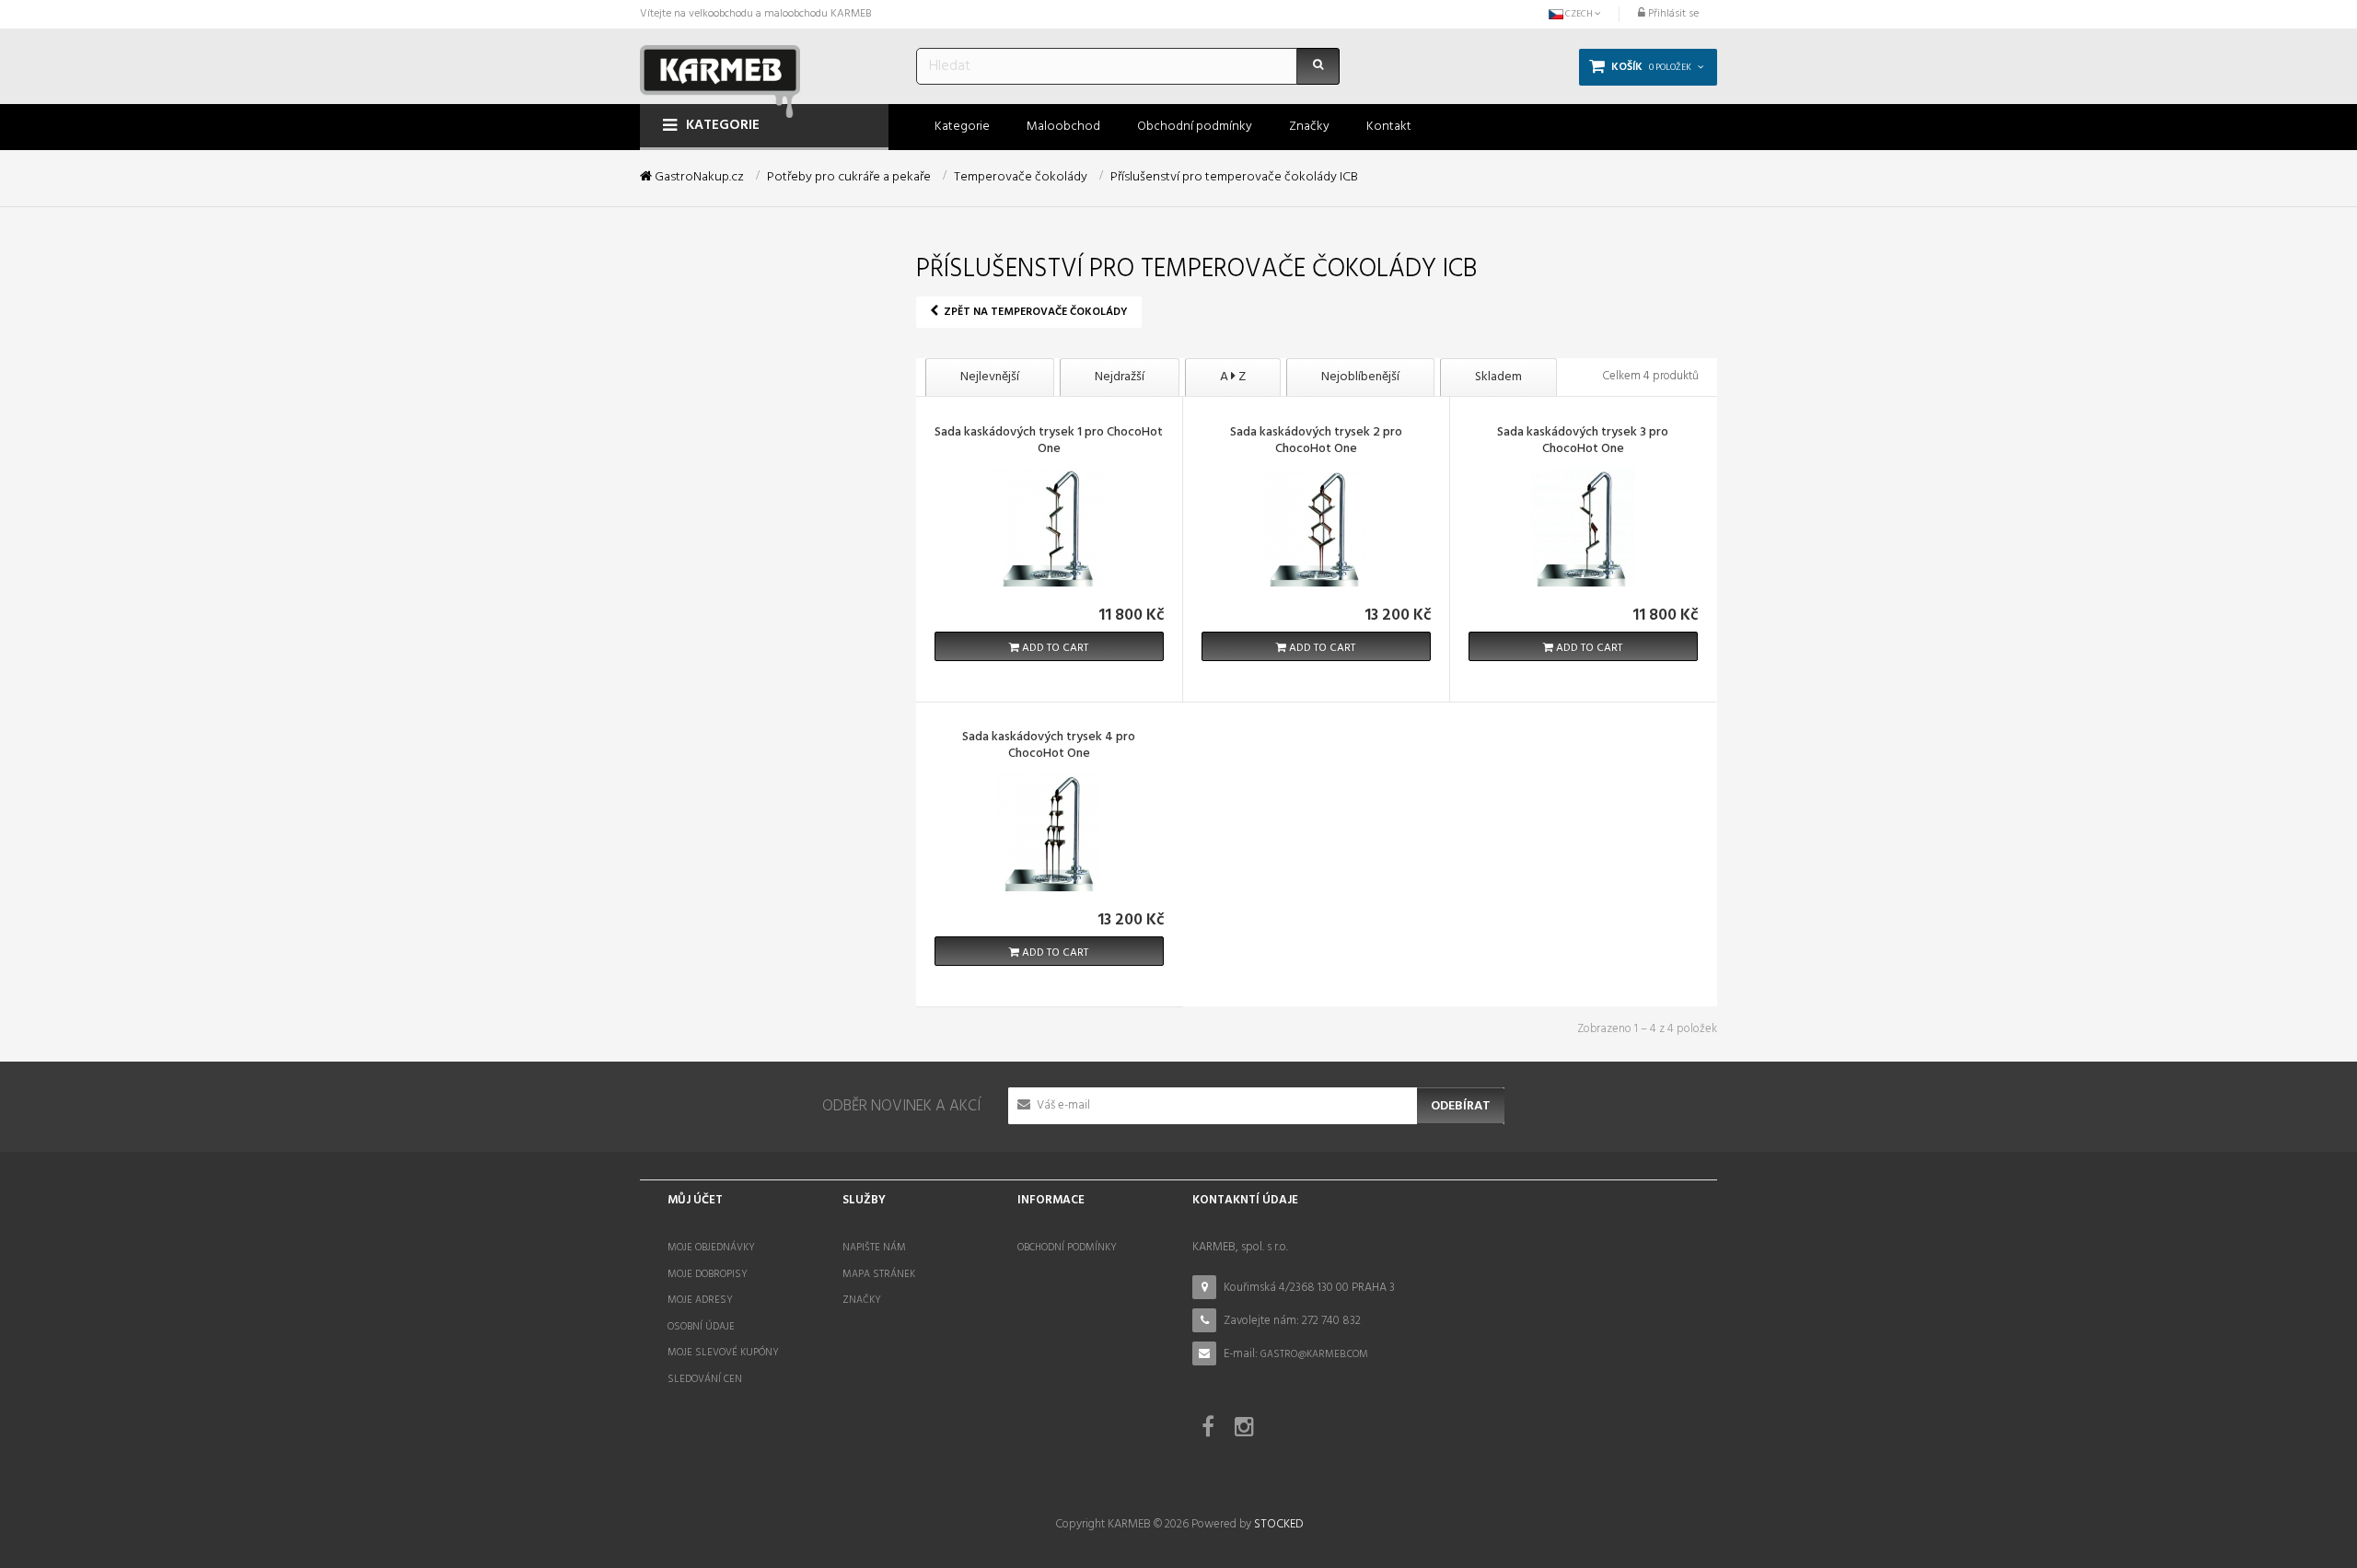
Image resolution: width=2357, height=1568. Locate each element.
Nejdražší (1120, 377)
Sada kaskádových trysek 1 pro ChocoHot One (1049, 442)
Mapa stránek (879, 1274)
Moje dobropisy (708, 1274)
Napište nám (874, 1248)
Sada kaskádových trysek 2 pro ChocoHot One (1316, 442)
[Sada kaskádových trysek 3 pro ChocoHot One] (1583, 526)
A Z (1233, 377)
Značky (862, 1300)
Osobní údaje (701, 1327)
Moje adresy (700, 1300)
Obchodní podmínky (1067, 1248)
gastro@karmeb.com (1314, 1354)
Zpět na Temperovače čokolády (1034, 312)
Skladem (1498, 377)
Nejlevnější (990, 377)
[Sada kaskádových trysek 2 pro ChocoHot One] (1316, 526)
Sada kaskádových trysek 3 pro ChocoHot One (1583, 442)
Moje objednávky (711, 1248)
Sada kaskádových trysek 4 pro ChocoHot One (1049, 747)
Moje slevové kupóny (723, 1353)
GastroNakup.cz (698, 178)
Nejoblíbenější (1360, 377)
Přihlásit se (1672, 14)
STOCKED (1278, 1524)
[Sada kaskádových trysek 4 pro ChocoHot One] (1049, 831)
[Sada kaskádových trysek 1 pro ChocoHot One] (1049, 526)
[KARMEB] (720, 76)
